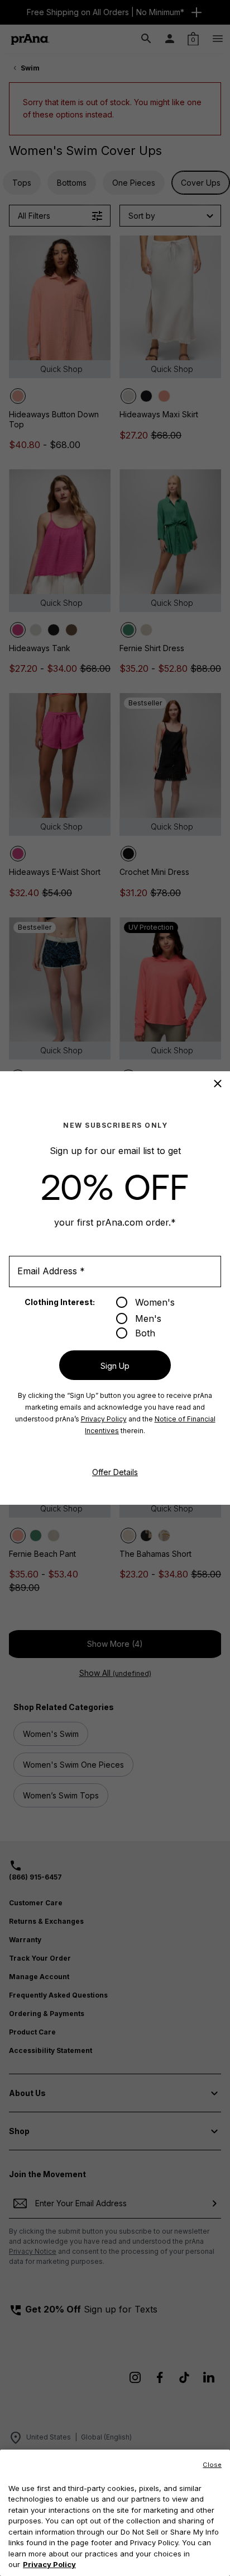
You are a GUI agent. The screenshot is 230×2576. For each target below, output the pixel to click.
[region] (115, 2513)
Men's (148, 1318)
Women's (155, 1302)
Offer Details (115, 1472)
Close (212, 2465)
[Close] (218, 1084)
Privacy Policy (104, 1419)
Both (145, 1333)
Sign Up (115, 1366)
